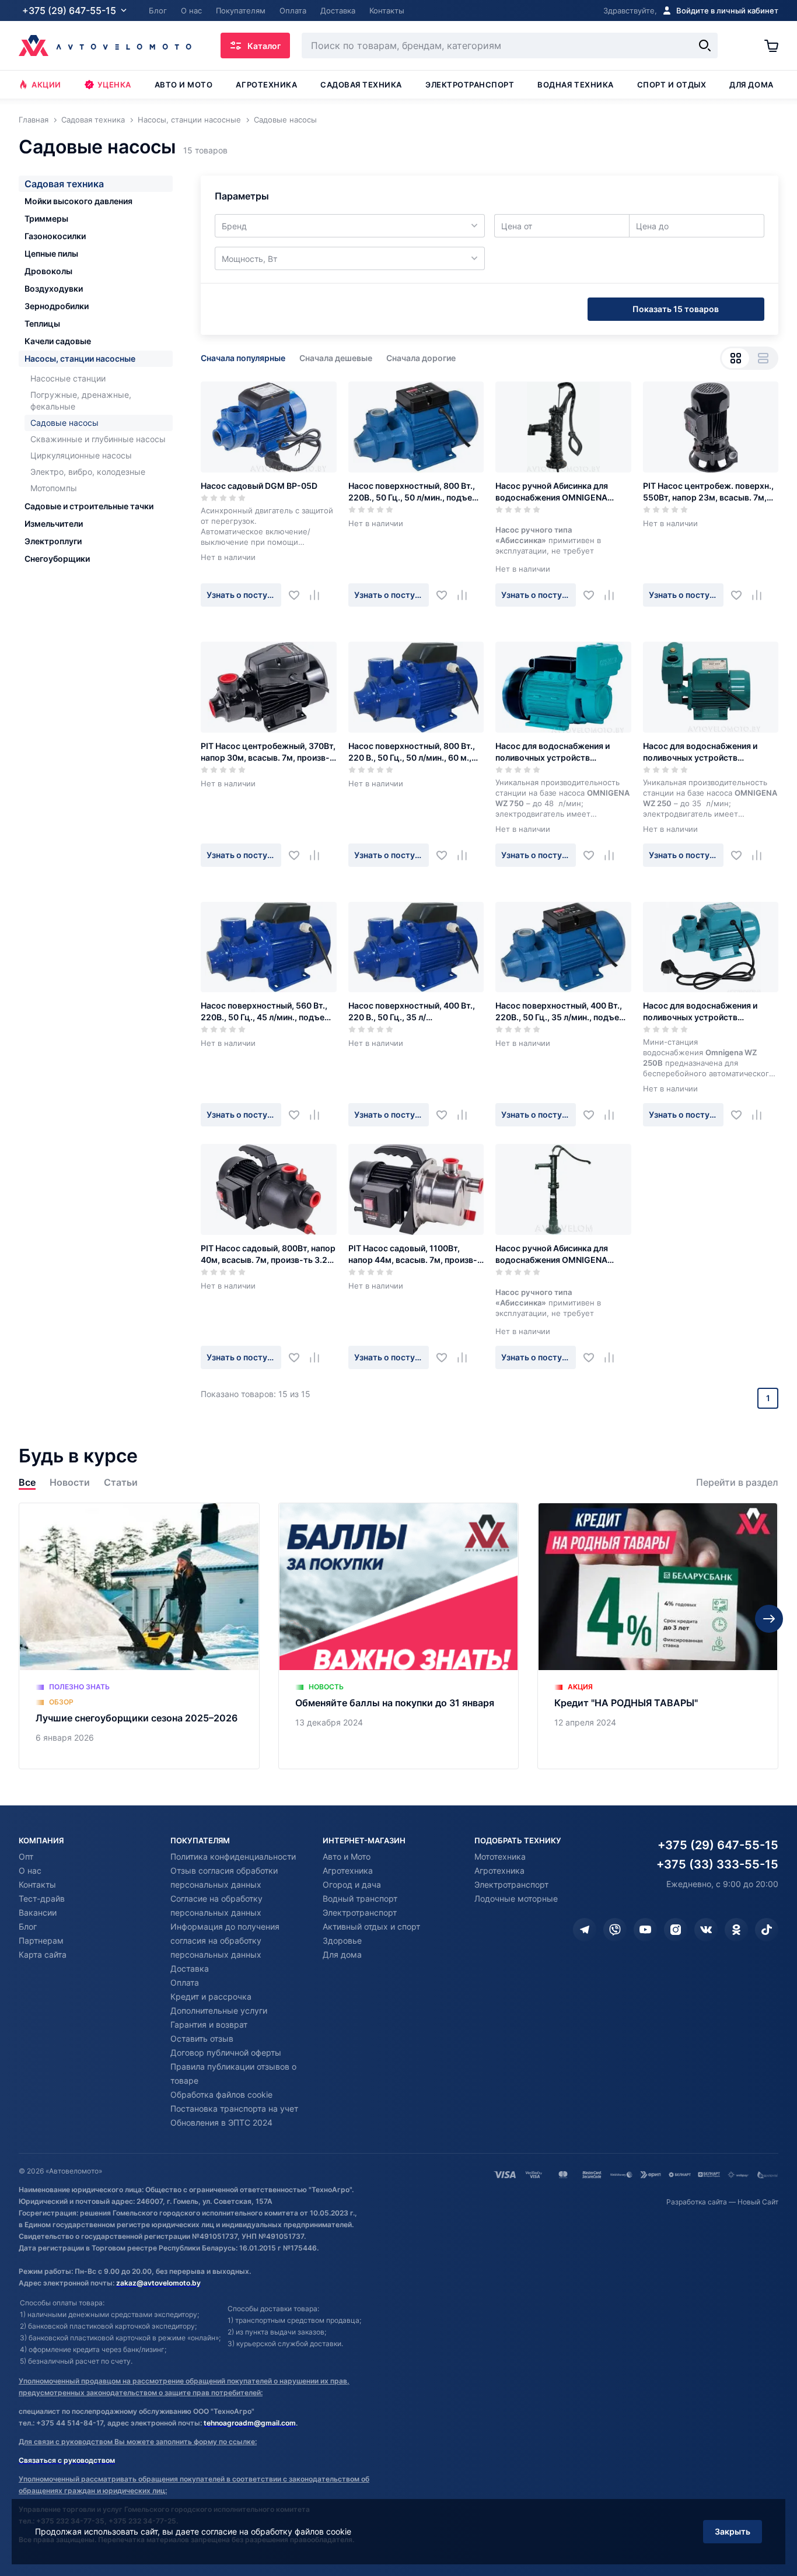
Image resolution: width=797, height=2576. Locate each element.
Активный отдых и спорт (371, 1926)
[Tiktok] (767, 1930)
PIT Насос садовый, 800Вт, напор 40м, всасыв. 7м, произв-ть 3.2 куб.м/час (268, 1254)
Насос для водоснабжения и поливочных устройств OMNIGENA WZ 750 (553, 752)
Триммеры (46, 218)
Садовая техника (361, 85)
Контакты (37, 1884)
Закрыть (733, 2531)
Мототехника (500, 1856)
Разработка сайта (697, 2202)
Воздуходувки (54, 288)
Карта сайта (43, 1954)
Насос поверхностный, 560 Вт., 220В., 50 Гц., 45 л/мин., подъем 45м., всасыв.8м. (266, 1012)
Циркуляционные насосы (81, 455)
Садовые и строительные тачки (89, 506)
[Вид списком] (763, 358)
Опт (26, 1856)
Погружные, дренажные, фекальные (81, 400)
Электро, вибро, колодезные (88, 472)
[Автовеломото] (105, 45)
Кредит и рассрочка (211, 1996)
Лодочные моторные (516, 1898)
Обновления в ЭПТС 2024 (221, 2122)
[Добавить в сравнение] (319, 595)
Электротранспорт (470, 85)
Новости (70, 1483)
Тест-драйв (42, 1898)
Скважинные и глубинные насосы (98, 439)
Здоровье (342, 1940)
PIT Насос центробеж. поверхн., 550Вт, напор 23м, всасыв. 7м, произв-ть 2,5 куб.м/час (708, 492)
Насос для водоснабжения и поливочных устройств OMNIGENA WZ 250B (700, 1012)
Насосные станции (68, 378)
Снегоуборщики (57, 559)
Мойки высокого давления (78, 201)
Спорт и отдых (672, 85)
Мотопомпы (54, 488)
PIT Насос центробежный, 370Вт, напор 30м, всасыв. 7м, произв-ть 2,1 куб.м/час (268, 752)
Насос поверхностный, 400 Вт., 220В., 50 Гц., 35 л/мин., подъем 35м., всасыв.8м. (560, 1012)
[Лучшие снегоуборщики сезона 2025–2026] (139, 1636)
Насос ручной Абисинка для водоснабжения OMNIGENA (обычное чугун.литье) (552, 1254)
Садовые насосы (64, 423)
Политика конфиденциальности (233, 1856)
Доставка (190, 1968)
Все (27, 1483)
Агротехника (266, 85)
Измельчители (54, 524)
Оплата (185, 1982)
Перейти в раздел (737, 1483)
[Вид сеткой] (735, 358)
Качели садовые (58, 341)
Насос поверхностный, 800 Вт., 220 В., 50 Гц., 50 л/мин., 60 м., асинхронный (412, 752)
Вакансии (38, 1912)
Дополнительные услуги (219, 2010)
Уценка (114, 85)
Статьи (121, 1483)
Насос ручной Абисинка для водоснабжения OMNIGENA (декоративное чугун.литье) (553, 492)
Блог (28, 1926)
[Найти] (705, 45)
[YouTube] (645, 1930)
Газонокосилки (55, 236)
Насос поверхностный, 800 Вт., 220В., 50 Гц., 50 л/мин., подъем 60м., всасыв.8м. (413, 492)
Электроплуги (53, 541)
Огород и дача (352, 1884)
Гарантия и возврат (209, 2024)
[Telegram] (585, 1930)
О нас (30, 1870)
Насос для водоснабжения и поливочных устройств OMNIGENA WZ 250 (700, 752)
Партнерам (41, 1940)
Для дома (751, 85)
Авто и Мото (347, 1856)
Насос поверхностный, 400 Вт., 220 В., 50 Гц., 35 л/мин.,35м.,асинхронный (412, 1012)
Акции (46, 85)
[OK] (736, 1930)
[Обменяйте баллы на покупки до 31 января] (399, 1636)
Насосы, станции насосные (80, 358)
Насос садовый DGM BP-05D (259, 486)
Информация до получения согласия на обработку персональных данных (225, 1940)
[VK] (706, 1930)
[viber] (615, 1930)
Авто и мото (184, 85)
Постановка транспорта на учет (234, 2108)
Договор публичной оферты (226, 2052)
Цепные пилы (51, 253)
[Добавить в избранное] (298, 595)
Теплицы (42, 323)
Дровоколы (48, 271)
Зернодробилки (57, 306)
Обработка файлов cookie (221, 2094)
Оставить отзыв (202, 2038)
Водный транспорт (360, 1898)
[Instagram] (676, 1930)
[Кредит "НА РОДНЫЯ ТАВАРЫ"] (658, 1636)
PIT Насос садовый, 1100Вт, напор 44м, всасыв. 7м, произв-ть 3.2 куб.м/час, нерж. (413, 1254)
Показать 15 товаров (676, 309)
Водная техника (575, 85)
